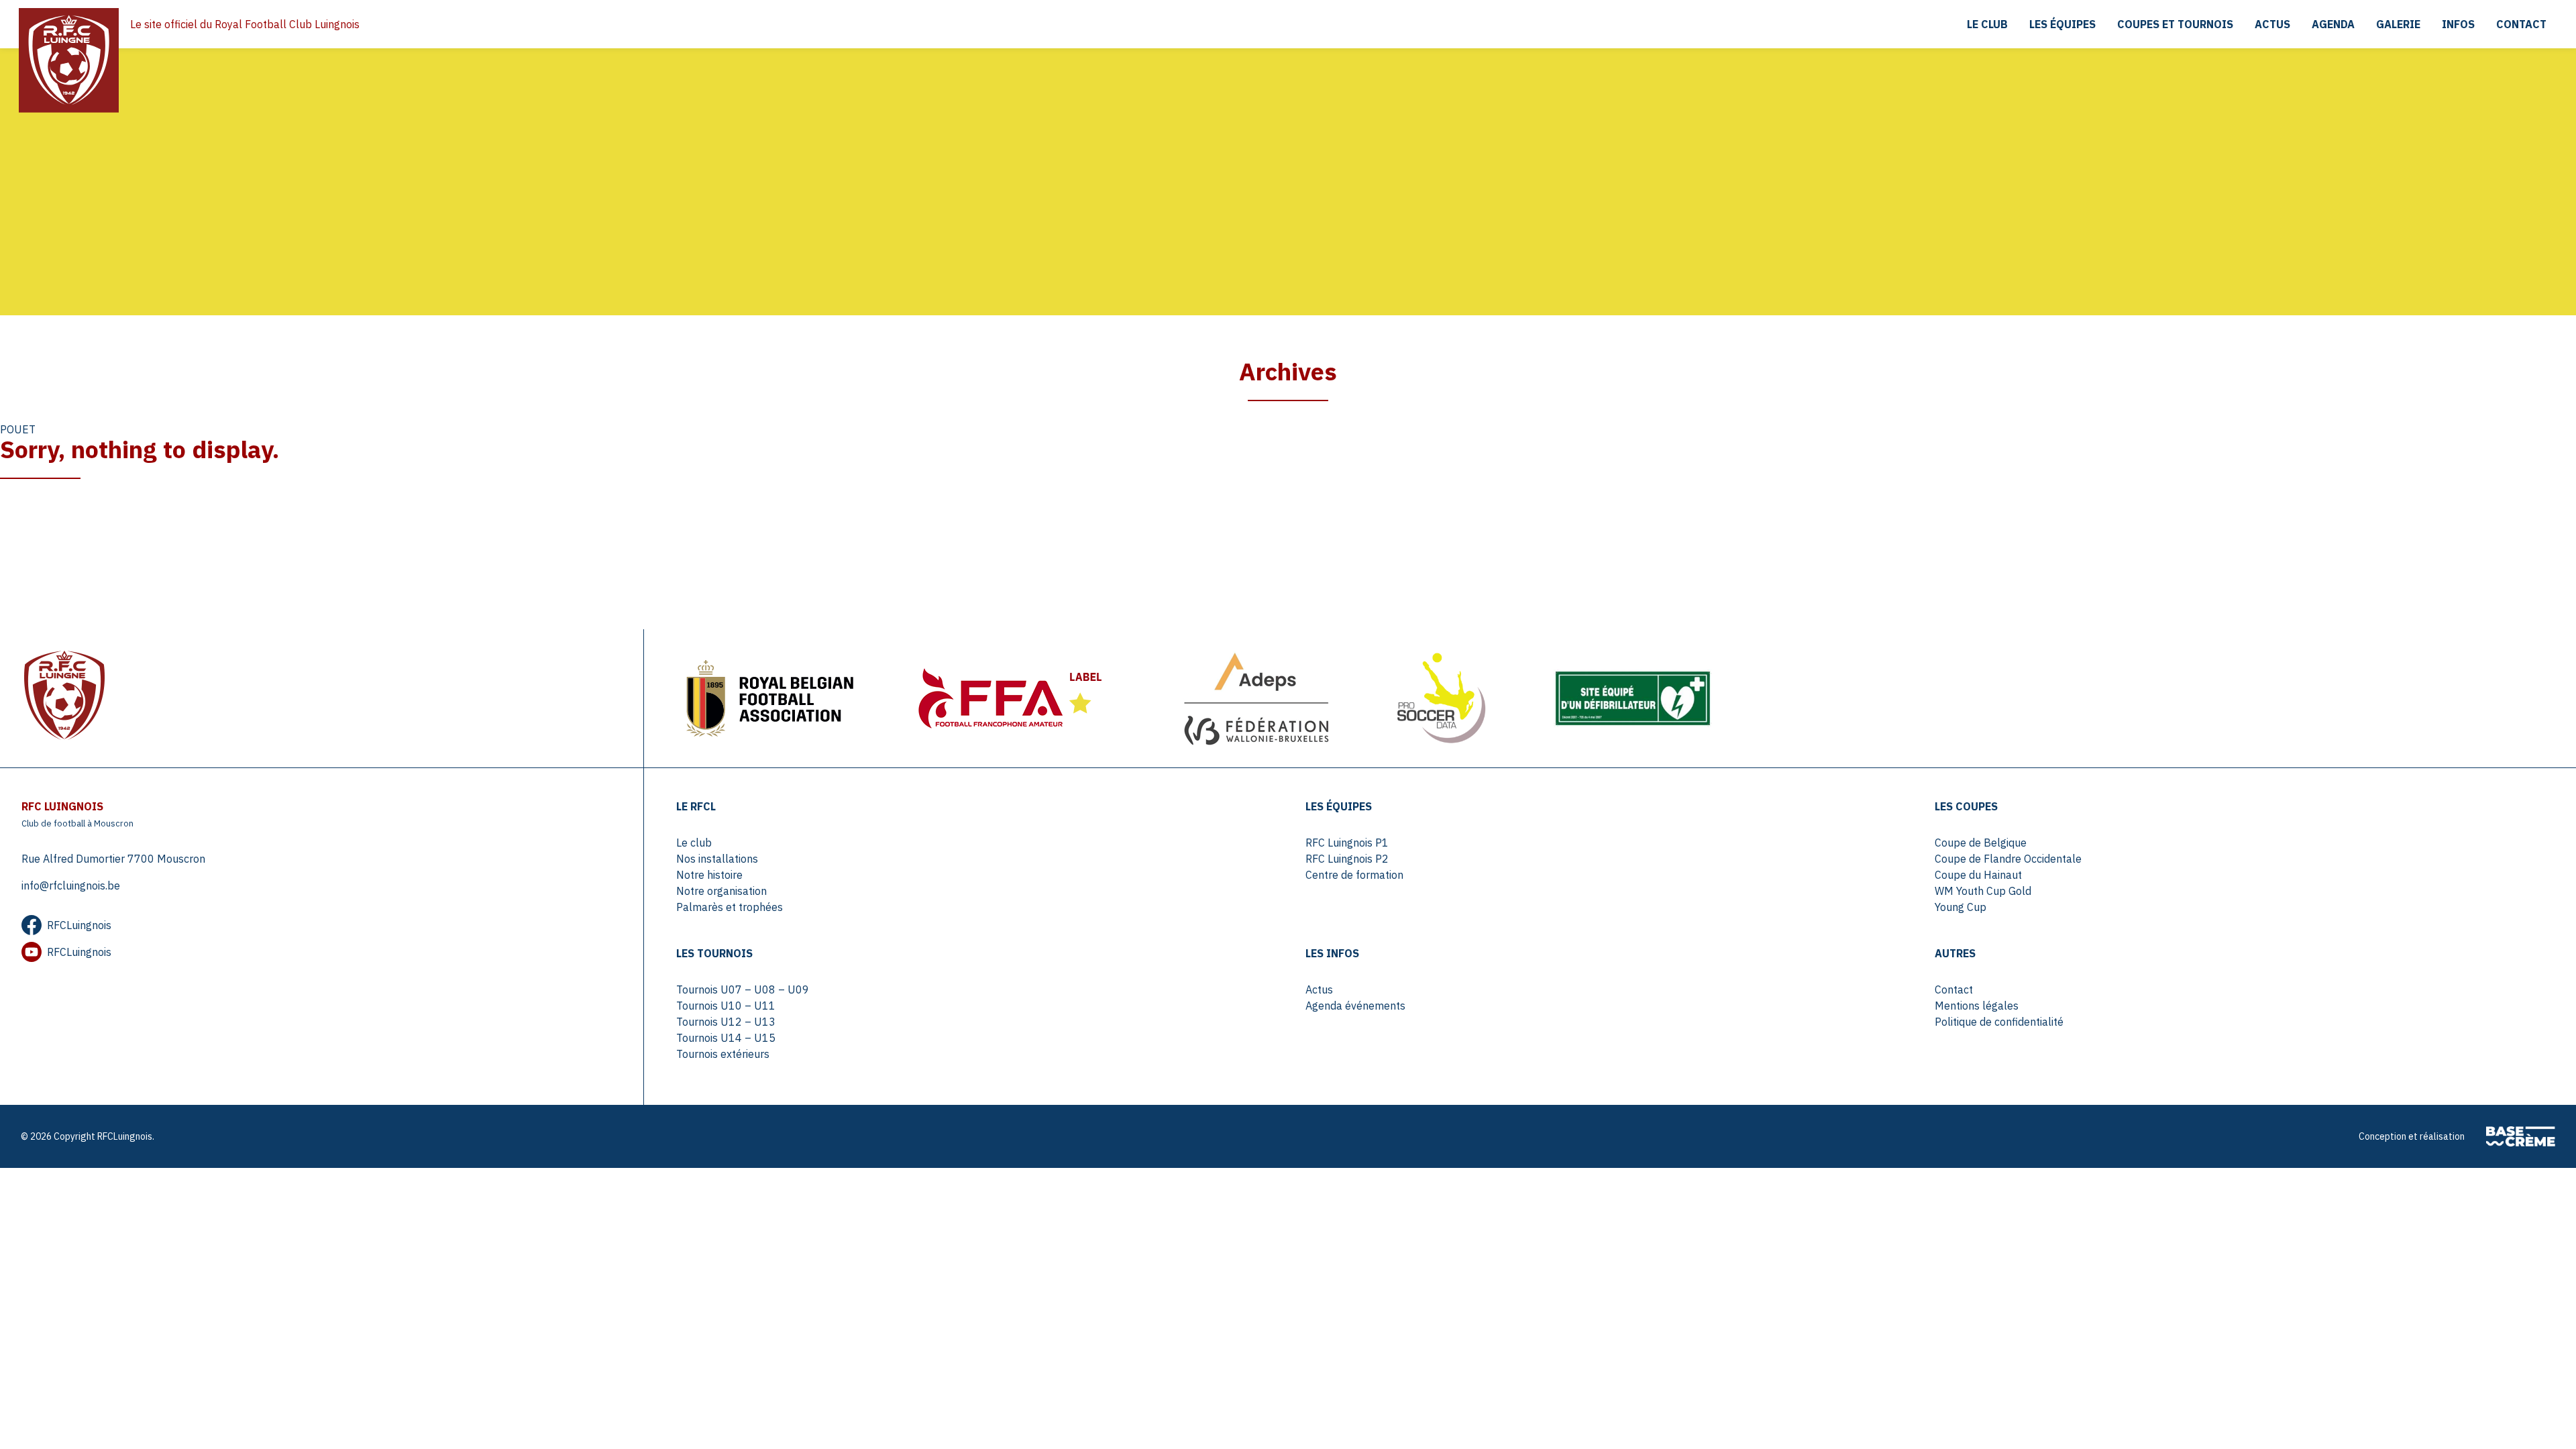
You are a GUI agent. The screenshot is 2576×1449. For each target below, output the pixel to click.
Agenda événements (1355, 1006)
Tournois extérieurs (723, 1054)
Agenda (2333, 24)
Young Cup (1961, 907)
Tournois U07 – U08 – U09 (743, 989)
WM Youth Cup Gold (1983, 891)
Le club (1987, 24)
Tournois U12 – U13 (726, 1022)
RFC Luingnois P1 (1347, 843)
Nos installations (717, 859)
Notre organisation (721, 891)
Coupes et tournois (2175, 24)
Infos (2458, 24)
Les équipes (2062, 24)
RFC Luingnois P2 (1347, 859)
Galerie (2398, 24)
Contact (2521, 24)
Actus (2272, 24)
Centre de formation (1354, 875)
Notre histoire (709, 875)
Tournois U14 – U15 (726, 1038)
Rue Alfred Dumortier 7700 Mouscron (113, 859)
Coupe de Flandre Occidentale (2008, 859)
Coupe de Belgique (1981, 843)
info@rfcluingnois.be (71, 885)
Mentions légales (1977, 1006)
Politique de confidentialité (1999, 1022)
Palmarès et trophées (730, 907)
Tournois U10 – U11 (726, 1006)
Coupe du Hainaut (1978, 875)
